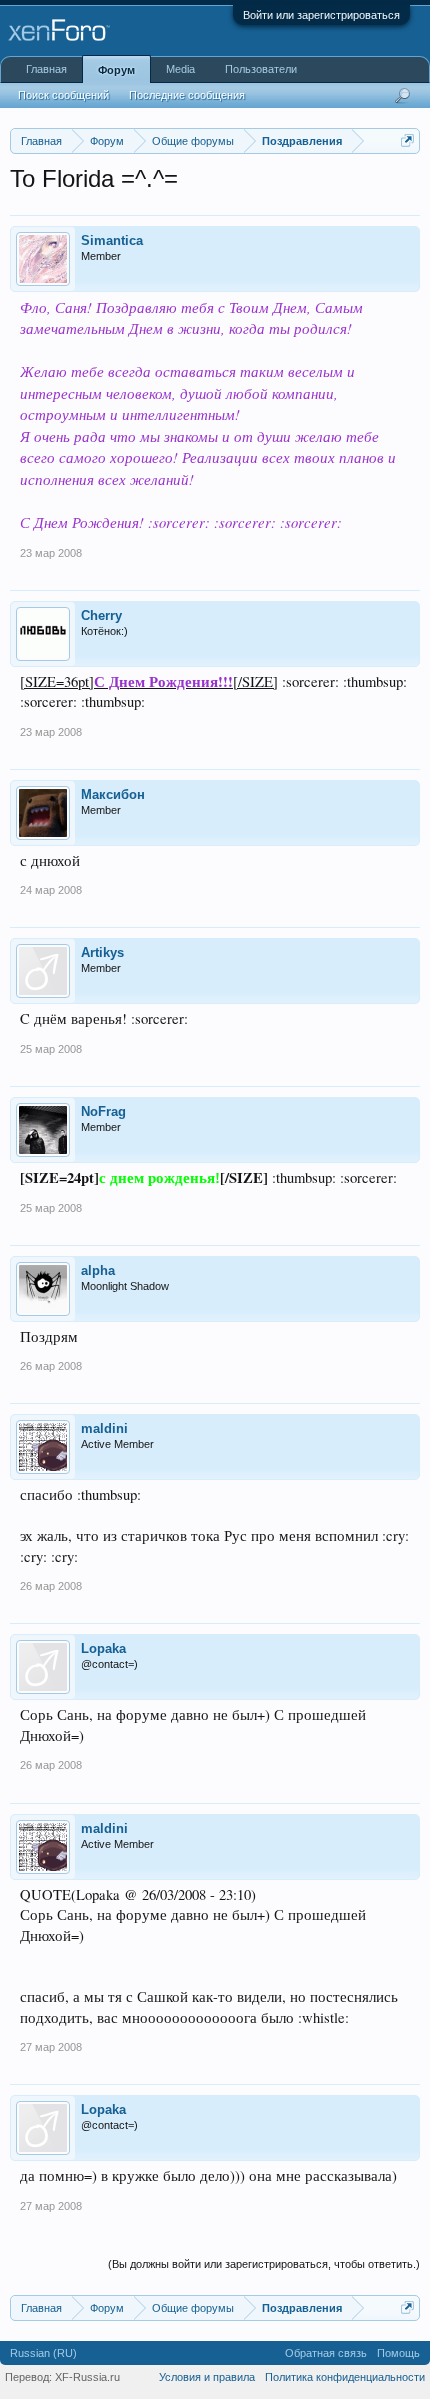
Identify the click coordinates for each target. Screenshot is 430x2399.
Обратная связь (326, 2353)
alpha (98, 1270)
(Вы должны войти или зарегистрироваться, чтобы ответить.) (264, 2264)
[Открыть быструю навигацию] (407, 140)
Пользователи (261, 69)
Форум (116, 70)
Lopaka (103, 1648)
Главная (46, 69)
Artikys (102, 952)
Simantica (112, 240)
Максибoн (113, 794)
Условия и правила (207, 2377)
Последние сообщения (187, 95)
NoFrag (103, 1111)
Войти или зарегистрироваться (321, 15)
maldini (104, 1428)
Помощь (398, 2353)
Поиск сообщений (63, 95)
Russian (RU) (43, 2353)
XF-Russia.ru (87, 2377)
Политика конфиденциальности (345, 2377)
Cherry (101, 615)
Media (180, 69)
